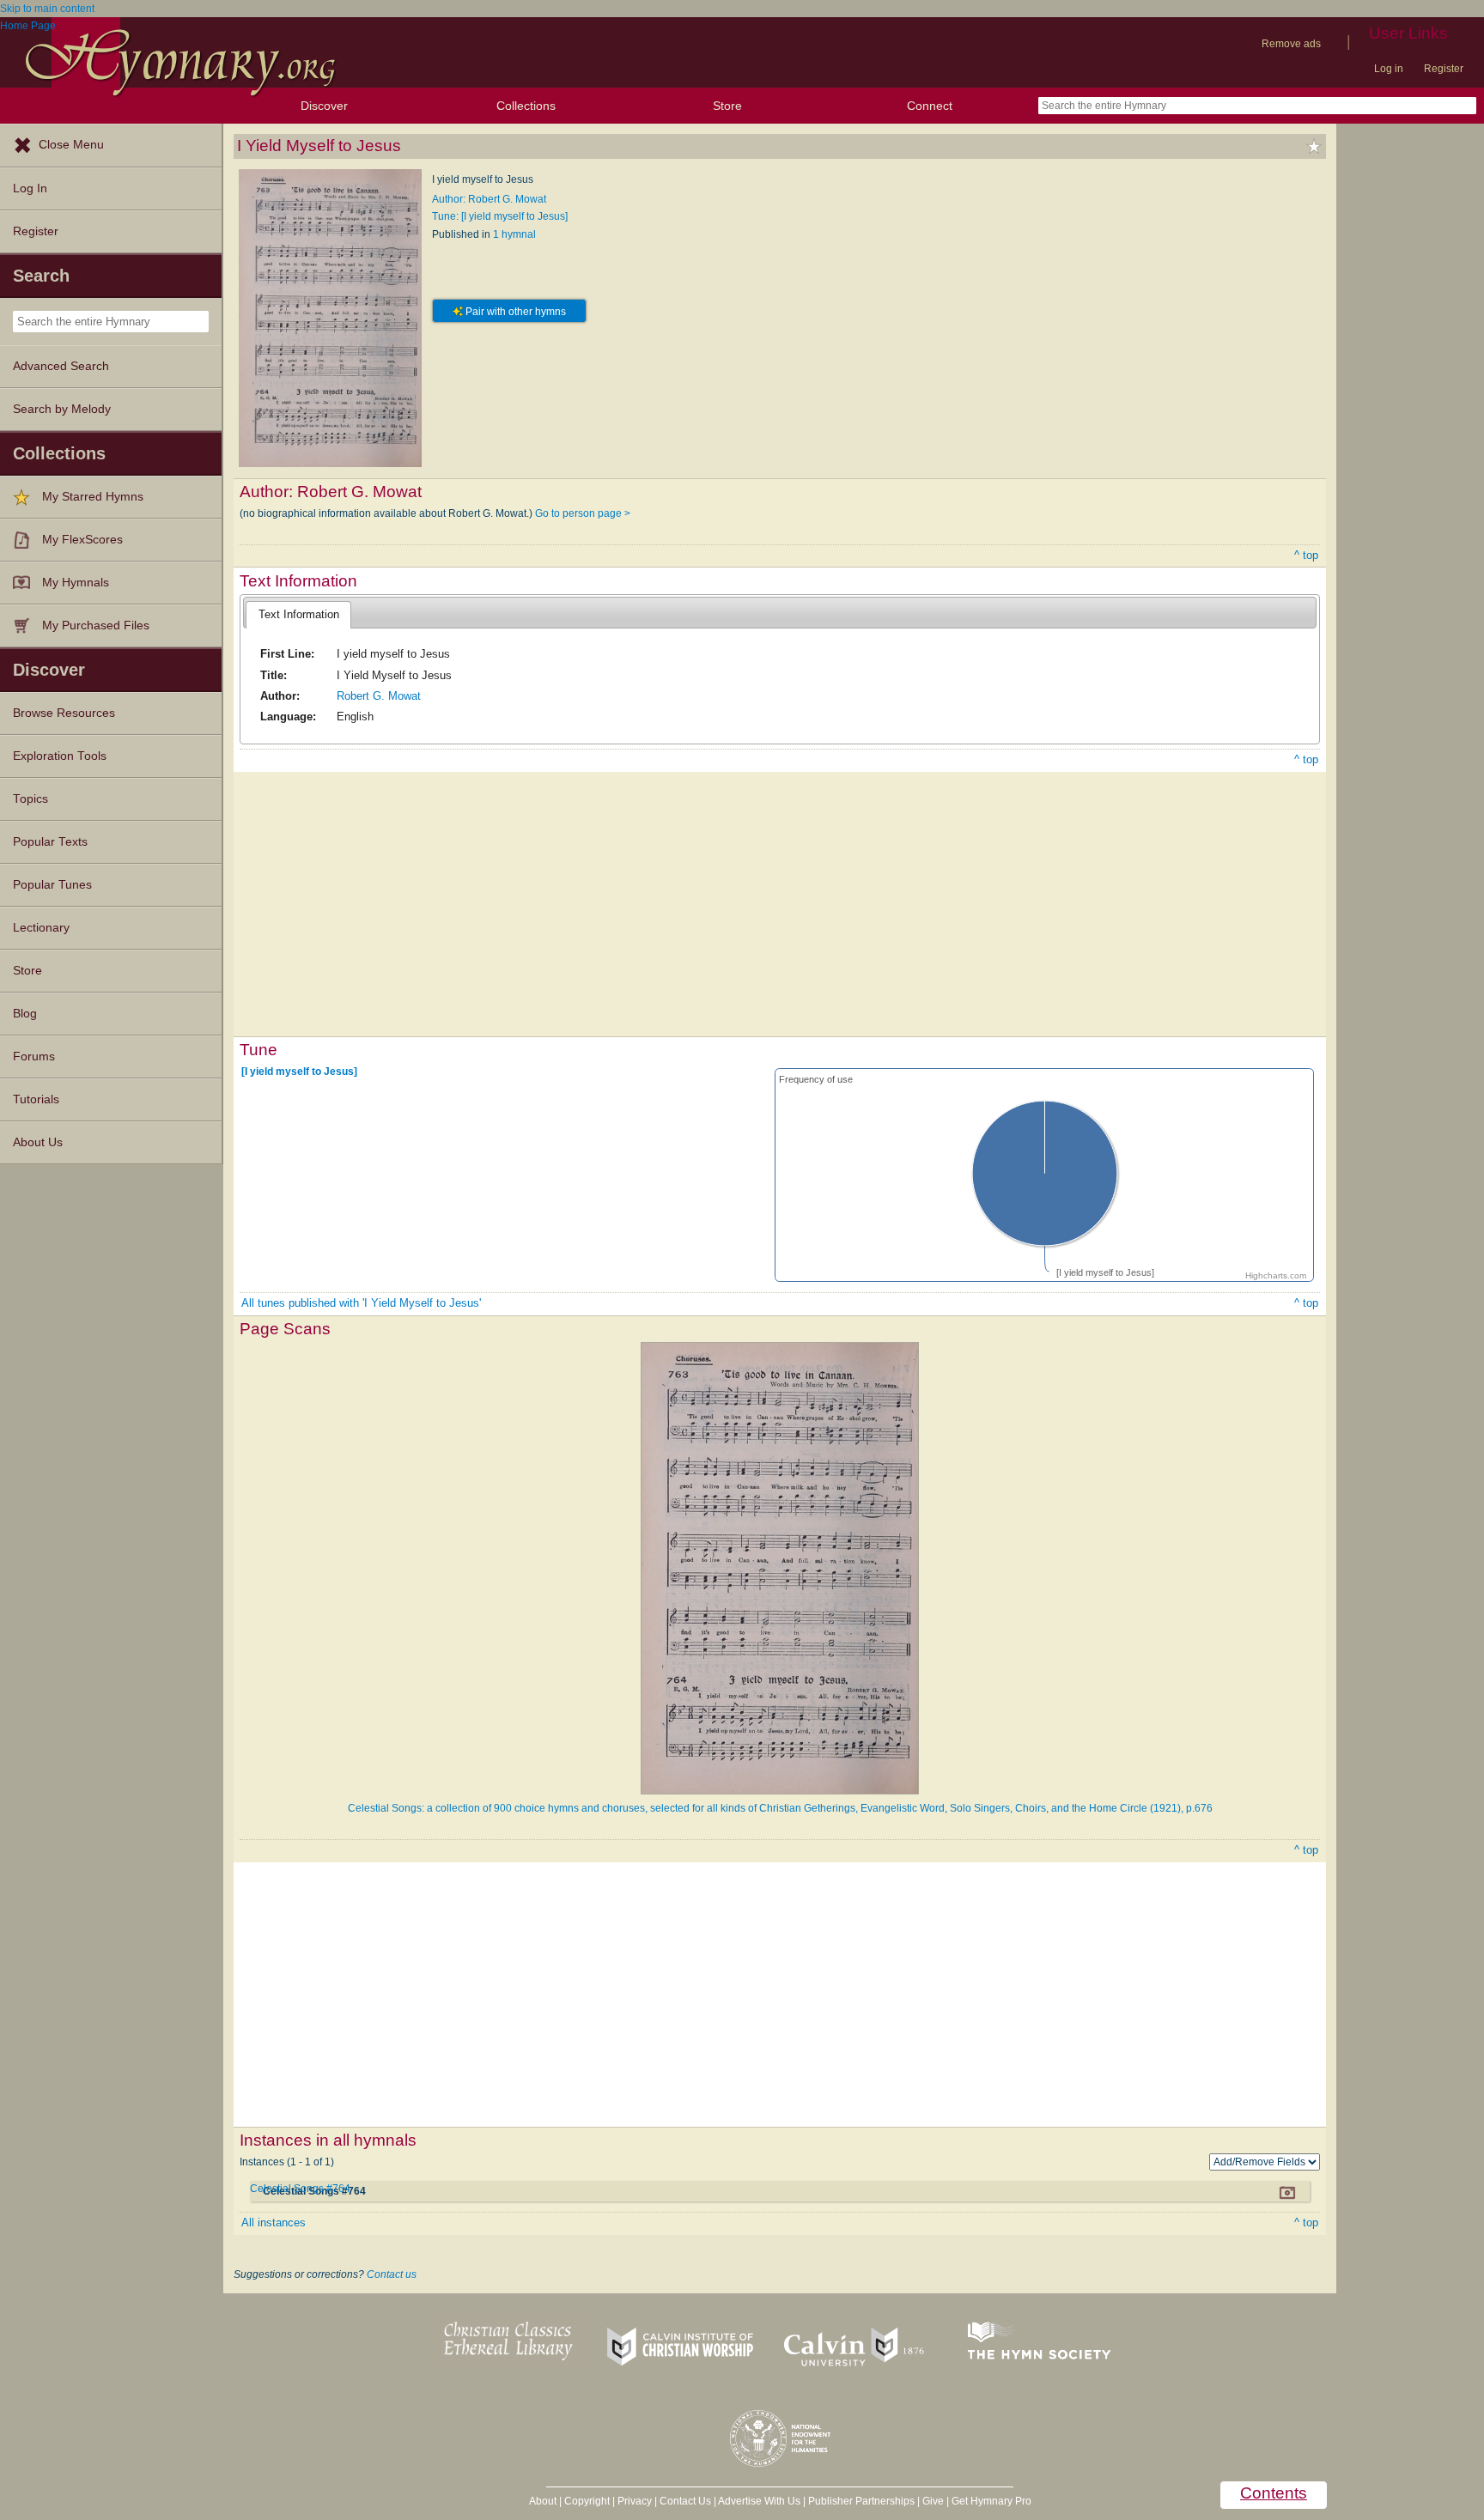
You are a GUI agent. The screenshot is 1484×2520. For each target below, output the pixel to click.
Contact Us (685, 2501)
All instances (274, 2222)
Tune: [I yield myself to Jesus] (500, 216)
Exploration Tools (60, 756)
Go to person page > (583, 513)
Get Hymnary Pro (991, 2501)
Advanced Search (61, 366)
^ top (1306, 555)
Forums (34, 1057)
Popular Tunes (52, 885)
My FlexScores (82, 540)
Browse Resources (64, 713)
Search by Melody (62, 409)
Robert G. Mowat (379, 696)
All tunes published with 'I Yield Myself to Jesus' (361, 1303)
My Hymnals (76, 583)
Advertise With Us (759, 2501)
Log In (30, 188)
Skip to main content (47, 9)
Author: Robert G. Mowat (489, 199)
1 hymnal (514, 234)
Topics (30, 799)
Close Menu (71, 145)
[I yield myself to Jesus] (299, 1072)
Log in (1389, 69)
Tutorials (36, 1099)
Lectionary (41, 928)
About (543, 2501)
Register (1444, 69)
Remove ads (1291, 44)
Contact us (392, 2274)
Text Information (299, 614)
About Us (38, 1142)
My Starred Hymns (93, 497)
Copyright (587, 2501)
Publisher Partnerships (861, 2501)
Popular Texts (50, 842)
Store (727, 106)
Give (933, 2501)
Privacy (635, 2501)
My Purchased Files (96, 625)
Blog (25, 1014)
